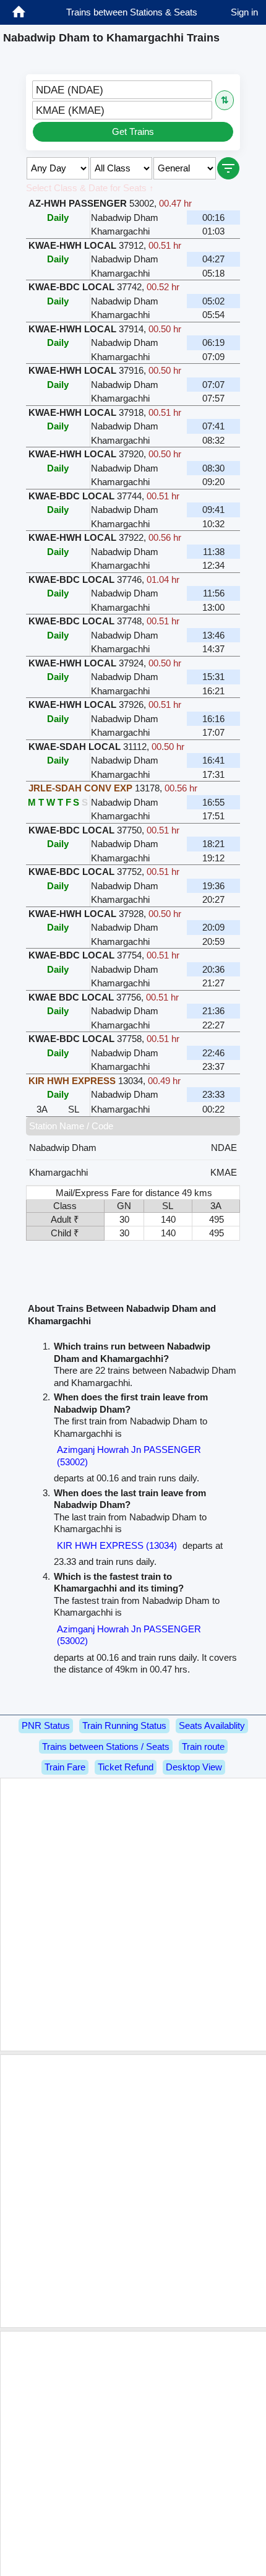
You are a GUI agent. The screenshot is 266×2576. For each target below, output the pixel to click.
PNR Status (46, 1725)
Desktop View (194, 1767)
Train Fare (65, 1767)
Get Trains (133, 131)
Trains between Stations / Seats (106, 1747)
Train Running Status (124, 1725)
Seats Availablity (212, 1725)
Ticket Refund (126, 1767)
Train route (203, 1747)
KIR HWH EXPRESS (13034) (117, 1545)
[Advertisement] (133, 1915)
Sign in (244, 12)
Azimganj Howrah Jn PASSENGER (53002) (129, 1456)
